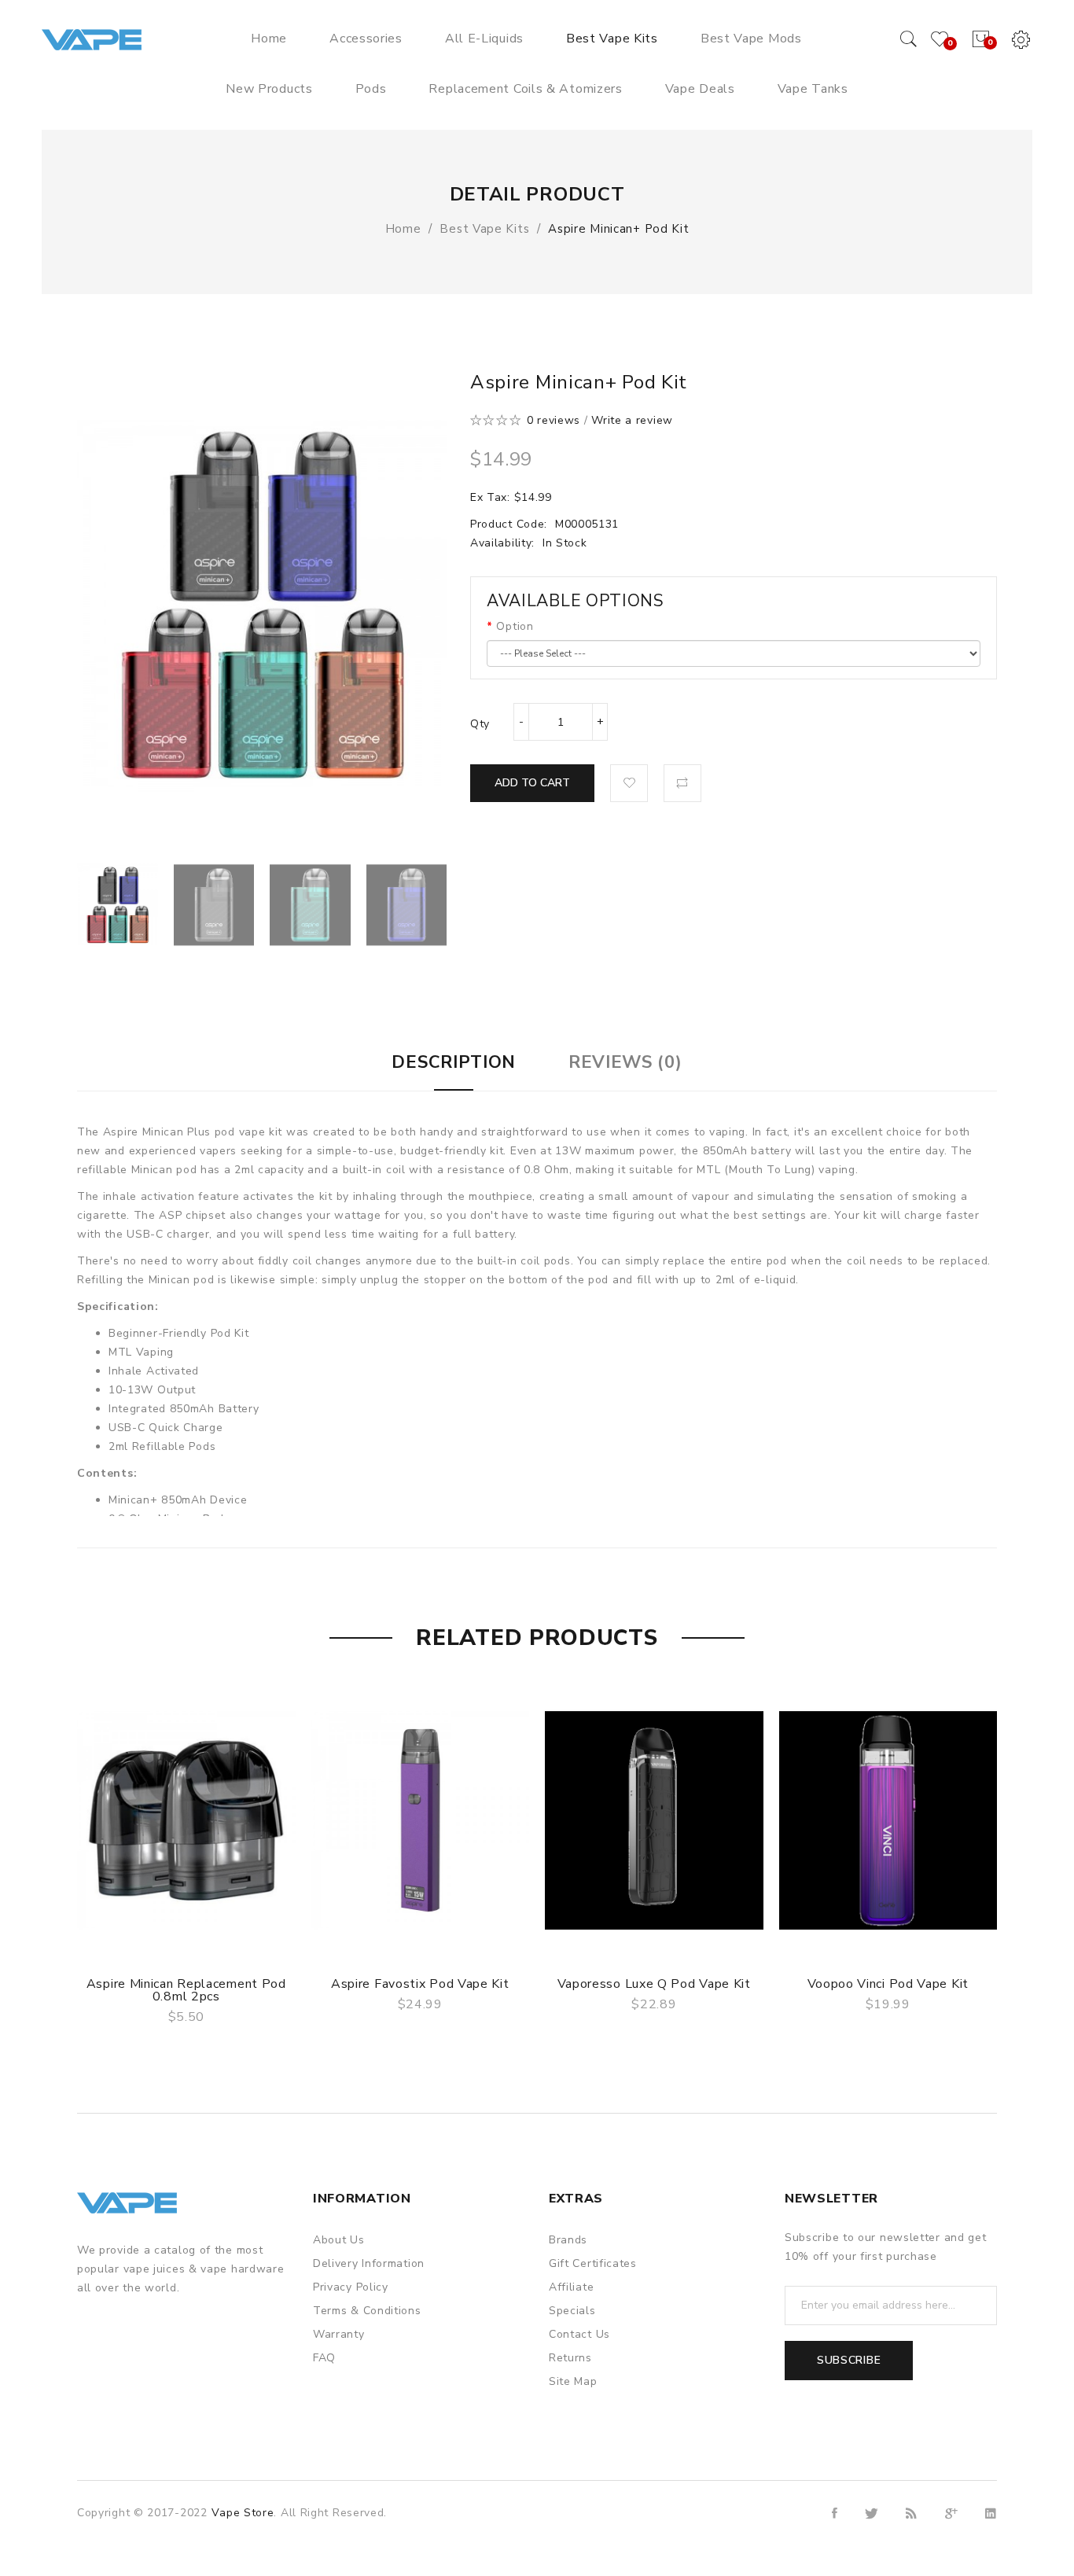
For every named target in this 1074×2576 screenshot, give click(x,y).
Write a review (632, 420)
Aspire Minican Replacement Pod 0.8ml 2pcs (186, 1990)
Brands (568, 2240)
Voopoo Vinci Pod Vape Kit (888, 1984)
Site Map (573, 2381)
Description (454, 1062)
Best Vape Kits (484, 229)
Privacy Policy (351, 2287)
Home (403, 229)
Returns (570, 2358)
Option (515, 626)
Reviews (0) (625, 1062)
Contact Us (579, 2334)
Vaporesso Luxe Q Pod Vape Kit (654, 1984)
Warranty (339, 2334)
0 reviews (554, 420)
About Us (339, 2240)
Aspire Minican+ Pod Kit (618, 229)
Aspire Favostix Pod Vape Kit (420, 1984)
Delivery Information (369, 2263)
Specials (572, 2311)
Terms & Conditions (367, 2311)
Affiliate (571, 2287)
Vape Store (243, 2513)
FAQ (324, 2358)
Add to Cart (532, 783)
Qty (480, 724)
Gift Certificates (593, 2263)
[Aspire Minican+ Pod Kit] (118, 905)
